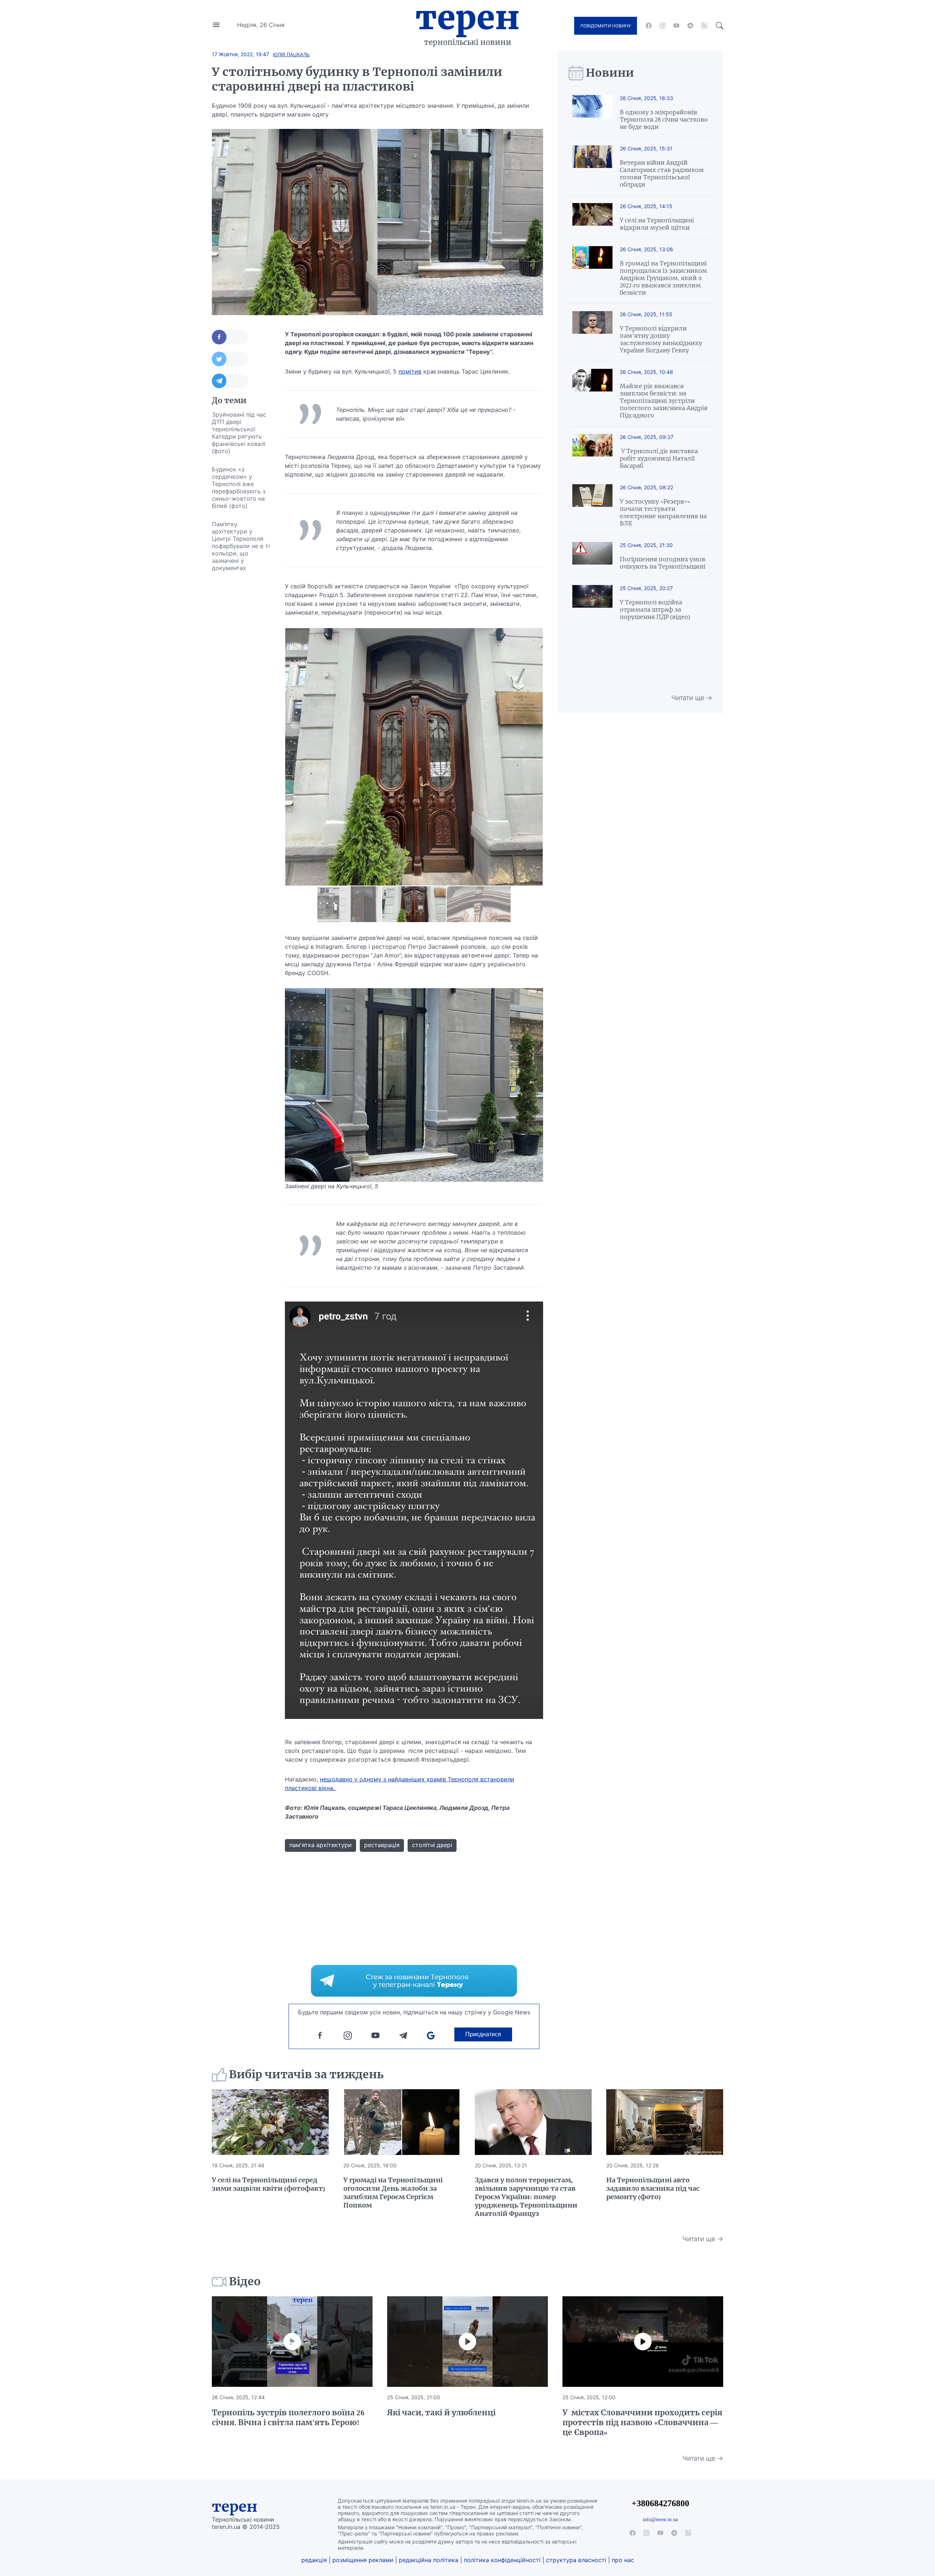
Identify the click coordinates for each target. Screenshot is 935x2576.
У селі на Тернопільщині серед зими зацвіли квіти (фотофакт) (268, 2184)
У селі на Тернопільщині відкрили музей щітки (657, 224)
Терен (467, 18)
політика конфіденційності (502, 2560)
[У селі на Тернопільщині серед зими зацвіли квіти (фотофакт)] (270, 2122)
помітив (410, 371)
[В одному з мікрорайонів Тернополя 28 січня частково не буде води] (592, 113)
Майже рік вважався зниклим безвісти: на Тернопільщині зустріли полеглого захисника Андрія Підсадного (664, 401)
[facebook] (649, 26)
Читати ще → (692, 698)
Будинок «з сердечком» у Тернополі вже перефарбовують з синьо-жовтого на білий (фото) (239, 488)
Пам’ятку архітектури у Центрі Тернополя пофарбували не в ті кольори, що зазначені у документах (241, 546)
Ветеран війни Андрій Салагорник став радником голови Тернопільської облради (662, 173)
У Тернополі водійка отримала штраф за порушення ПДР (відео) (655, 609)
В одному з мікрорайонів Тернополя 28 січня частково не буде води (664, 119)
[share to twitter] (230, 359)
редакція (314, 2560)
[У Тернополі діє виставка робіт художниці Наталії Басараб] (592, 452)
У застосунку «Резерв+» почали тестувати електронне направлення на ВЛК (663, 512)
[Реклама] (414, 1981)
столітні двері (432, 1845)
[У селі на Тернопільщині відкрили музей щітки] (592, 217)
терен (235, 2507)
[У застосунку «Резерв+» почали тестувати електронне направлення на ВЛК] (592, 506)
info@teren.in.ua (660, 2519)
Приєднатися (483, 2034)
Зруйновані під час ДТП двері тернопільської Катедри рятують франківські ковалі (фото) (239, 433)
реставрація (382, 1845)
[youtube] (676, 26)
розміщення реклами (363, 2560)
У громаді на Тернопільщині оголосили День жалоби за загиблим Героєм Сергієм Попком (393, 2193)
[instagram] (663, 26)
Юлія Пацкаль (291, 54)
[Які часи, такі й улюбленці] (467, 2342)
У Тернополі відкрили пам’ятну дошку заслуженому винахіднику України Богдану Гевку (661, 339)
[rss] (704, 26)
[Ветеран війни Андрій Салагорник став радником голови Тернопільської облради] (592, 167)
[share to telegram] (230, 381)
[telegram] (690, 26)
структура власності (576, 2560)
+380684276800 (660, 2503)
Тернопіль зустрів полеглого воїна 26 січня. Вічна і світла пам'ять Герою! (288, 2418)
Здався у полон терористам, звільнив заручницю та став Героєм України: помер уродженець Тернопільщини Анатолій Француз (526, 2197)
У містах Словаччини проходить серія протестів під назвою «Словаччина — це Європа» (642, 2422)
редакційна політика (429, 2560)
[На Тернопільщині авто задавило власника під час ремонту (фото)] (665, 2122)
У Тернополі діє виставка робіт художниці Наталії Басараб (659, 458)
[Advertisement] (241, 687)
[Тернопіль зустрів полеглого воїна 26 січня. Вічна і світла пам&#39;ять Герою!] (292, 2342)
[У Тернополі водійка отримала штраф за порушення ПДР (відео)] (592, 603)
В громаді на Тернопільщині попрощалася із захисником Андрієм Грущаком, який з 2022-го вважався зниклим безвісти (663, 278)
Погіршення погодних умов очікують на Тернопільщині (663, 563)
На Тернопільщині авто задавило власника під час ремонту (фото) (653, 2188)
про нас (623, 2560)
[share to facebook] (230, 337)
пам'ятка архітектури (320, 1845)
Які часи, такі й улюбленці (441, 2413)
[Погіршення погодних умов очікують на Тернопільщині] (592, 556)
